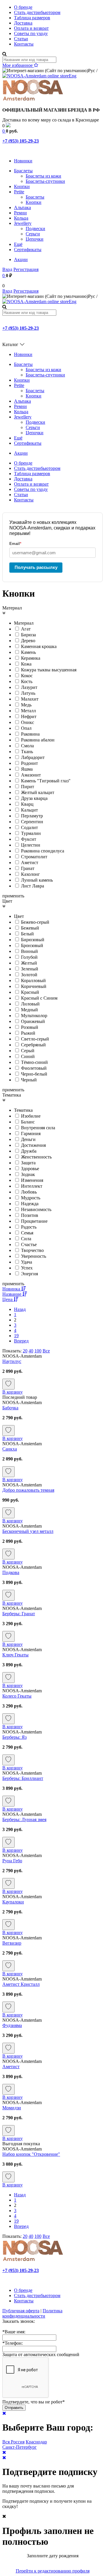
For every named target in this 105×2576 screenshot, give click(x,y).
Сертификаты (28, 250)
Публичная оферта (21, 2311)
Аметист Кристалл (21, 1984)
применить (13, 896)
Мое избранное (18, 65)
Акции (21, 259)
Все (46, 1351)
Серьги (33, 234)
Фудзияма (12, 2025)
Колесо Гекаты (17, 1696)
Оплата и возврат (31, 28)
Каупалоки (13, 1902)
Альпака (22, 207)
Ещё (18, 244)
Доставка (23, 23)
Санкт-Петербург (20, 2447)
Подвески (35, 229)
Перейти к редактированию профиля (53, 2571)
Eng (73, 76)
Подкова (11, 1572)
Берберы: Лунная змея (24, 1819)
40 (31, 1351)
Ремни (20, 213)
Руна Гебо (12, 1861)
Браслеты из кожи (43, 176)
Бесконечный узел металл (28, 1531)
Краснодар (36, 2442)
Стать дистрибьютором (37, 12)
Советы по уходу (31, 33)
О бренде (23, 7)
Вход (7, 269)
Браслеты (23, 171)
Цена (8, 1299)
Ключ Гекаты (15, 1655)
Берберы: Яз (14, 1737)
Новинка (12, 1289)
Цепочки (35, 239)
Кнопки (22, 186)
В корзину (13, 1392)
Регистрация (26, 269)
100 (38, 1351)
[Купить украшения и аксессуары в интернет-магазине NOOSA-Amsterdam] (33, 2260)
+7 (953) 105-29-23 (21, 141)
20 (25, 1351)
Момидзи (12, 2108)
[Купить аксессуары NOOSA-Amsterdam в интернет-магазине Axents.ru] (33, 100)
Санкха (10, 1449)
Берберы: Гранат (19, 1614)
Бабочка (10, 1408)
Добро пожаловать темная (28, 1490)
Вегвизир (12, 1943)
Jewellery (23, 223)
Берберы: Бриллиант (23, 1778)
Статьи (21, 39)
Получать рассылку (36, 567)
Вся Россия (13, 2442)
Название (12, 1294)
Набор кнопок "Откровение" (31, 2154)
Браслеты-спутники (45, 181)
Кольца (21, 218)
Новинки (23, 161)
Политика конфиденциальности (32, 2313)
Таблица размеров (32, 18)
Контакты (24, 44)
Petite (19, 192)
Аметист (11, 2067)
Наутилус (12, 1361)
